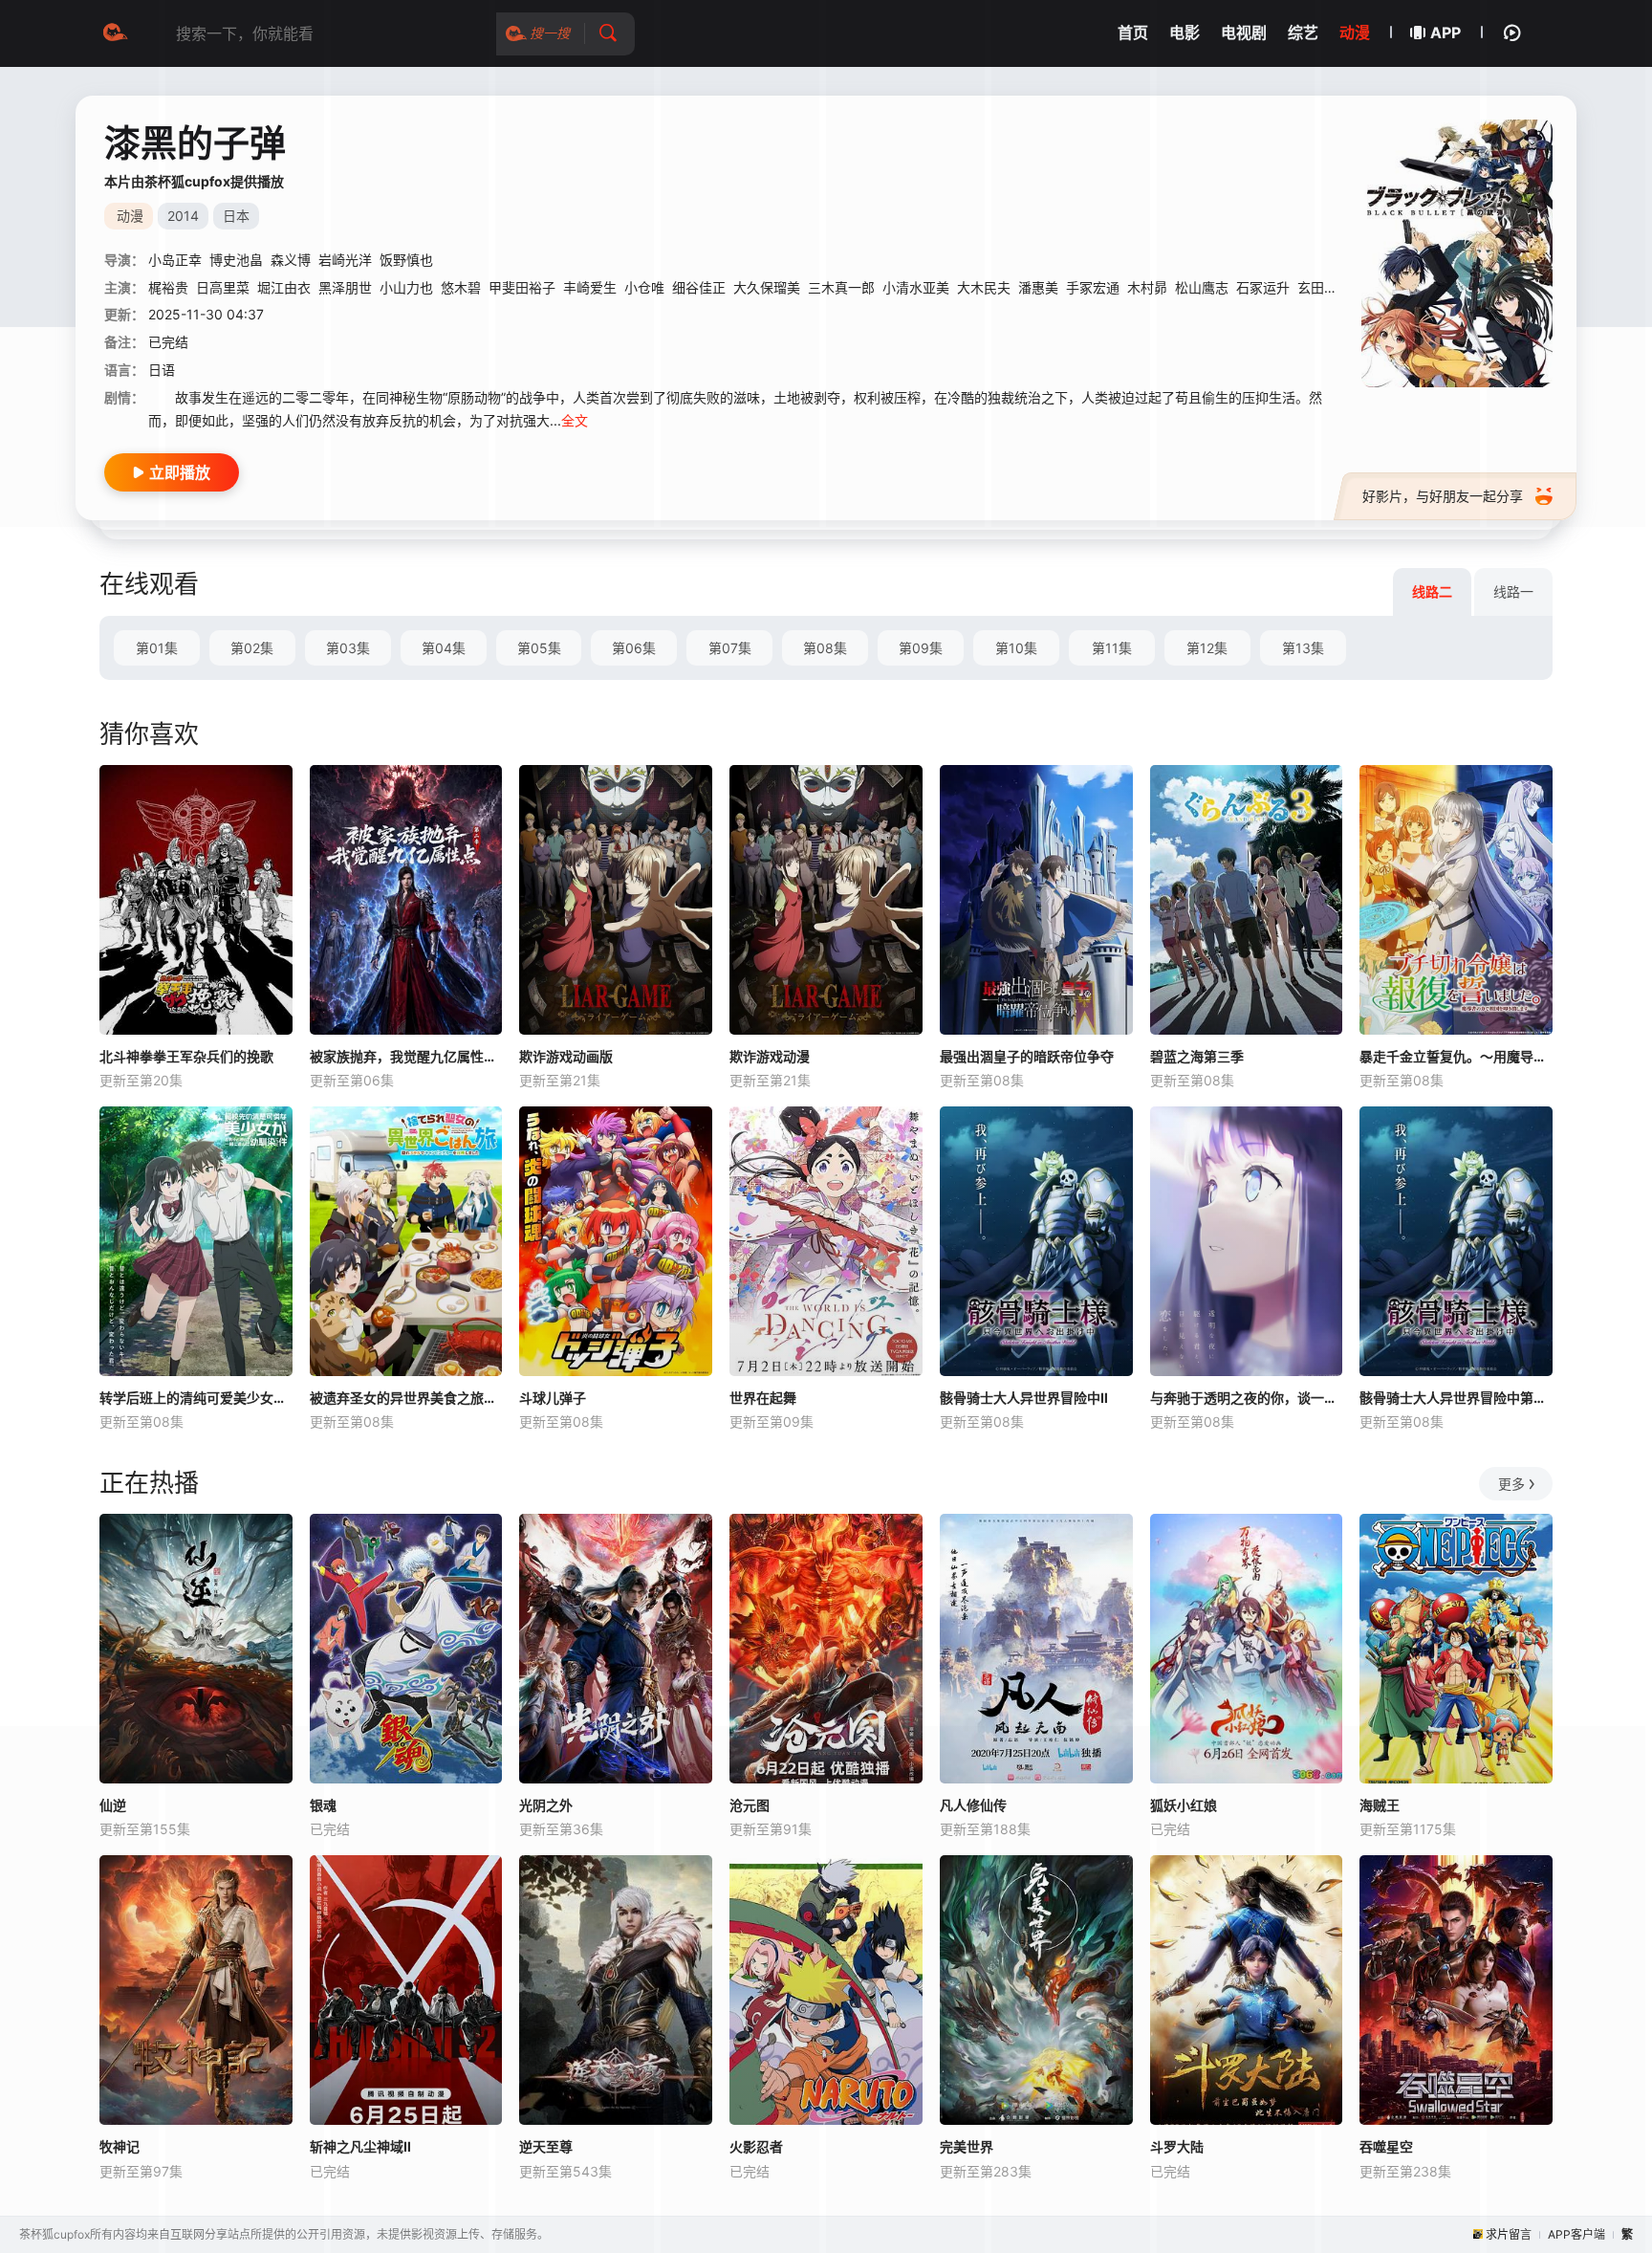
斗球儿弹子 (553, 1398)
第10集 (1016, 648)
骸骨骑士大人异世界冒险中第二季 (1456, 1398)
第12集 (1207, 648)
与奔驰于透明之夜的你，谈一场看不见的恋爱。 (1247, 1398)
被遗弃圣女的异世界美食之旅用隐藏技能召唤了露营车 (406, 1398)
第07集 (730, 648)
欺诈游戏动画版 (566, 1056)
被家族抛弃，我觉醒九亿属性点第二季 (406, 1056)
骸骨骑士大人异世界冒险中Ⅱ (1024, 1398)
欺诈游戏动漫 (770, 1056)
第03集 (348, 648)
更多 (1511, 1484)
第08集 (825, 648)
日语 (162, 370)
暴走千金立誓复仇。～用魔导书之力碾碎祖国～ (1456, 1056)
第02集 (252, 648)
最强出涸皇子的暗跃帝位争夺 (1027, 1056)
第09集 (921, 648)
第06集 (634, 648)
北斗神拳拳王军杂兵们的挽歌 (186, 1056)
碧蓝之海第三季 (1197, 1056)
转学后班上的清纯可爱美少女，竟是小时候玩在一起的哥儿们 (196, 1398)
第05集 (539, 648)
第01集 (157, 648)
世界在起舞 (763, 1398)
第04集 (444, 648)
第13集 (1303, 648)
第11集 (1112, 648)
